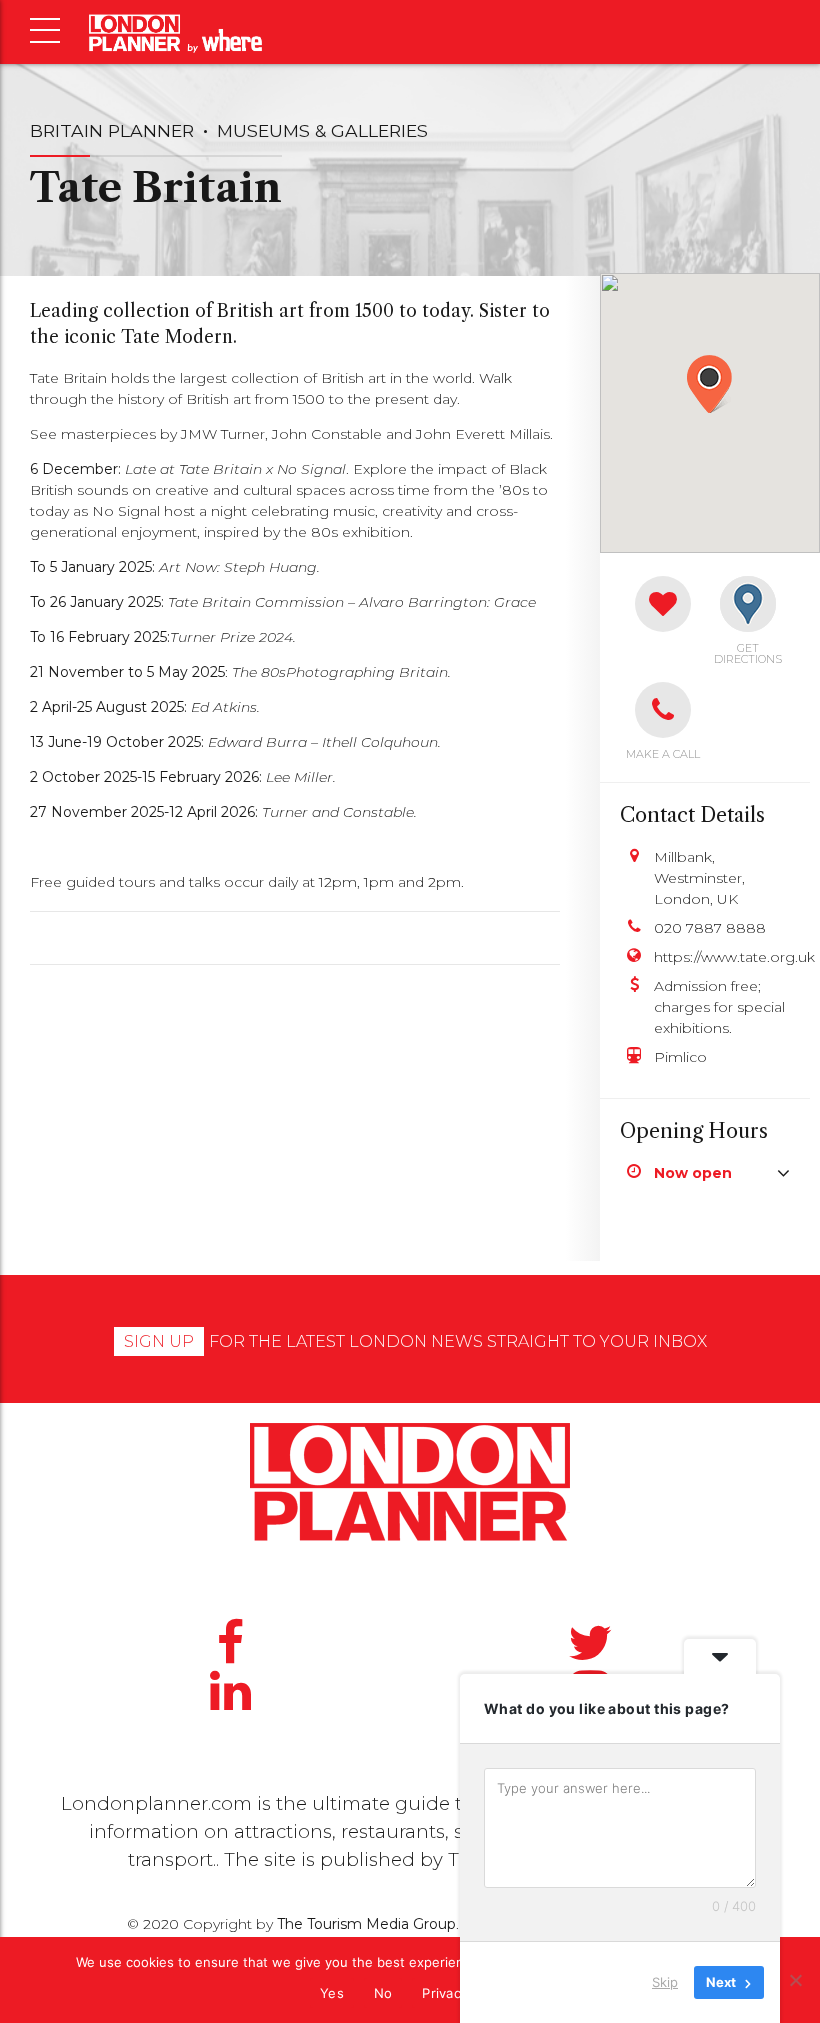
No (383, 1993)
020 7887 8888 (710, 928)
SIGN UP (159, 1341)
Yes (332, 1993)
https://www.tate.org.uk (722, 957)
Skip (665, 1982)
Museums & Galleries (322, 130)
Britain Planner (112, 130)
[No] (795, 1980)
